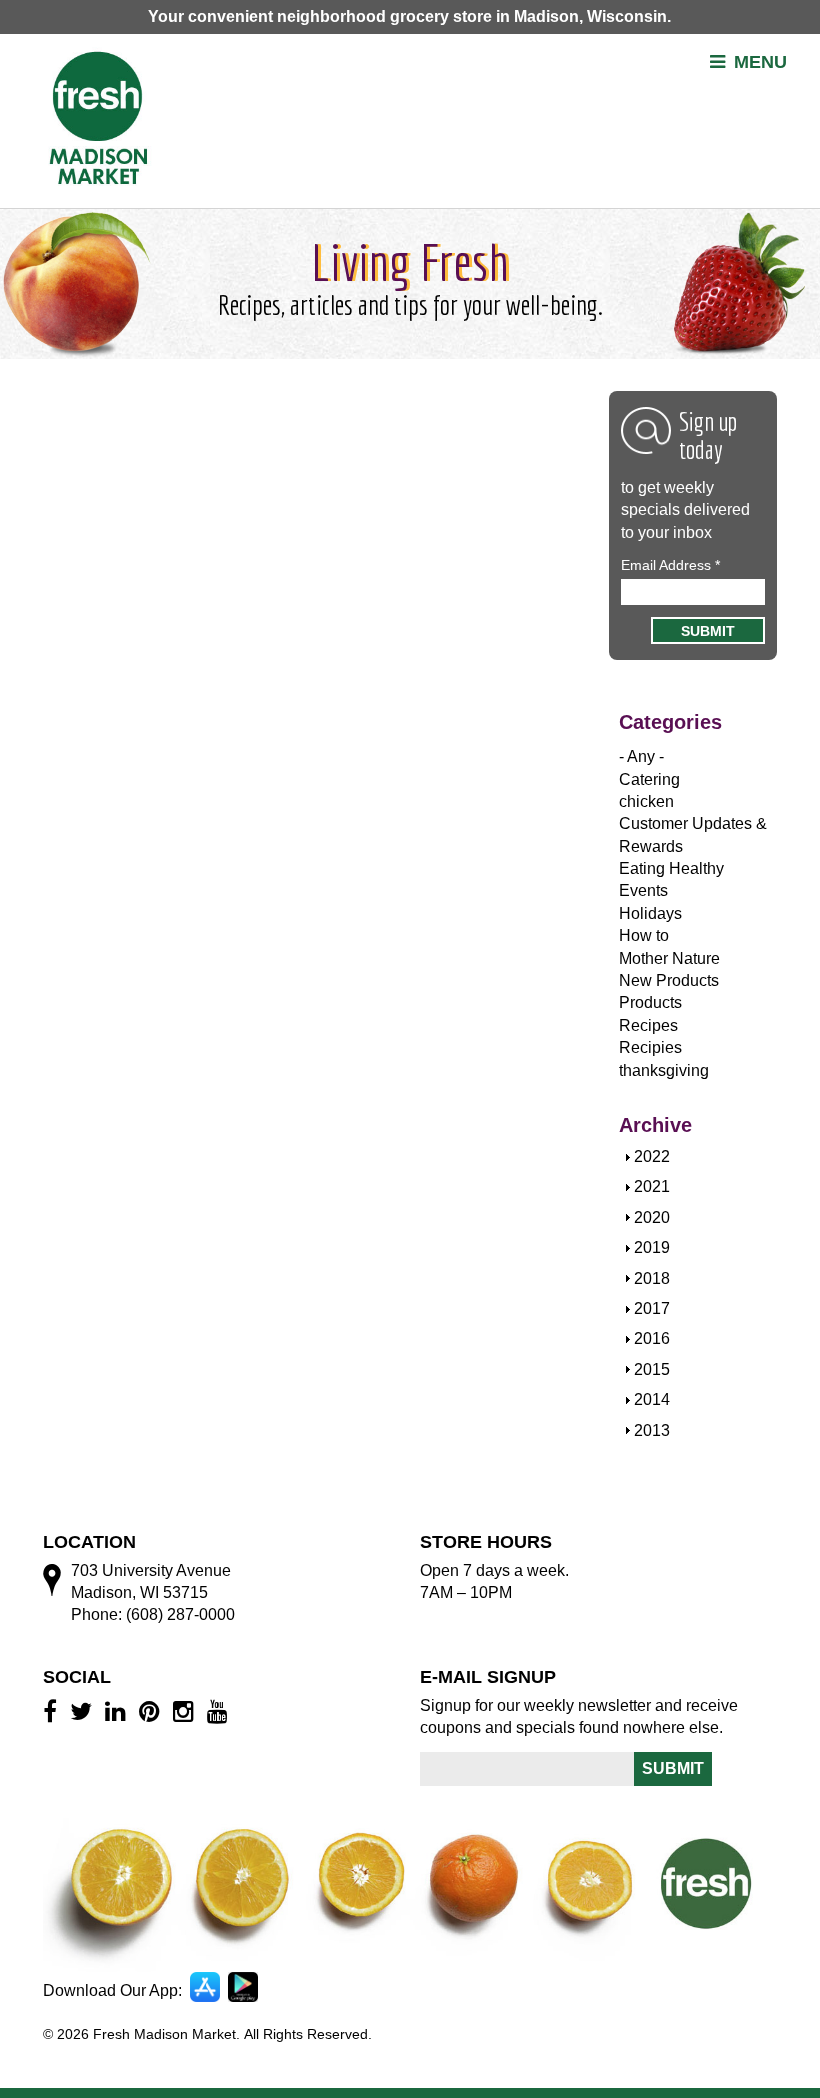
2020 (652, 1217)
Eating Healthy (671, 868)
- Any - (641, 756)
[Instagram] (186, 1711)
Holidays (650, 913)
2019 (652, 1247)
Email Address (670, 565)
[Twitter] (84, 1711)
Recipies (650, 1047)
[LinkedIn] (118, 1711)
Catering (649, 779)
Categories (670, 722)
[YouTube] (220, 1711)
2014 (652, 1399)
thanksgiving (664, 1070)
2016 (652, 1338)
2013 (652, 1430)
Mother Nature (669, 958)
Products (650, 1002)
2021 (652, 1186)
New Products (669, 980)
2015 (652, 1369)
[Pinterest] (152, 1711)
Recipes (648, 1025)
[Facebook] (53, 1711)
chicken (646, 801)
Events (643, 890)
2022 (652, 1156)
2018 (652, 1278)
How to (644, 935)
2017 (652, 1308)
